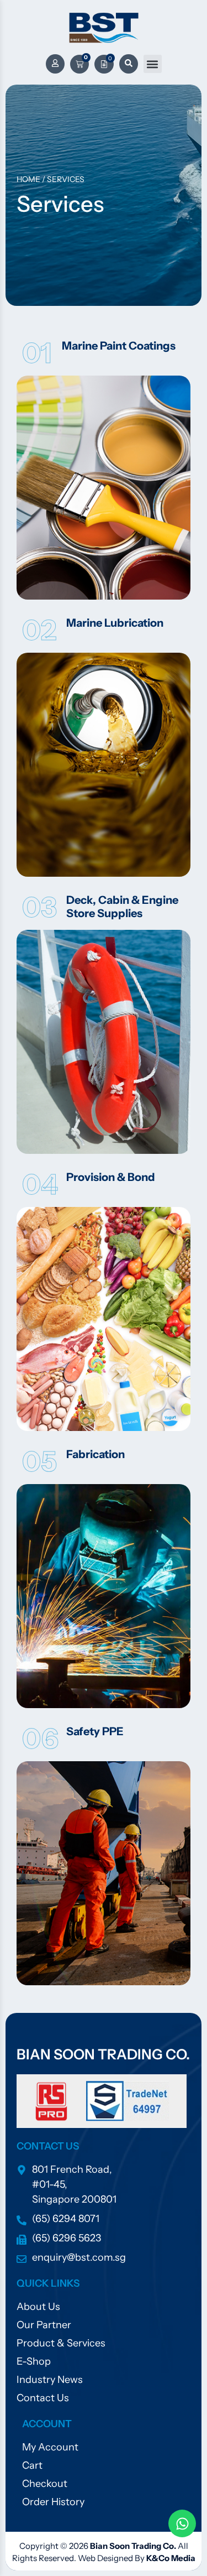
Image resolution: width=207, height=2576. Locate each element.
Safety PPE (95, 1731)
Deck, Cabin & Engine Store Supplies (122, 907)
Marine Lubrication (115, 623)
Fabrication (95, 1454)
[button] (153, 64)
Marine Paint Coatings (119, 346)
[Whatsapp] (182, 2523)
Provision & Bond (111, 1177)
